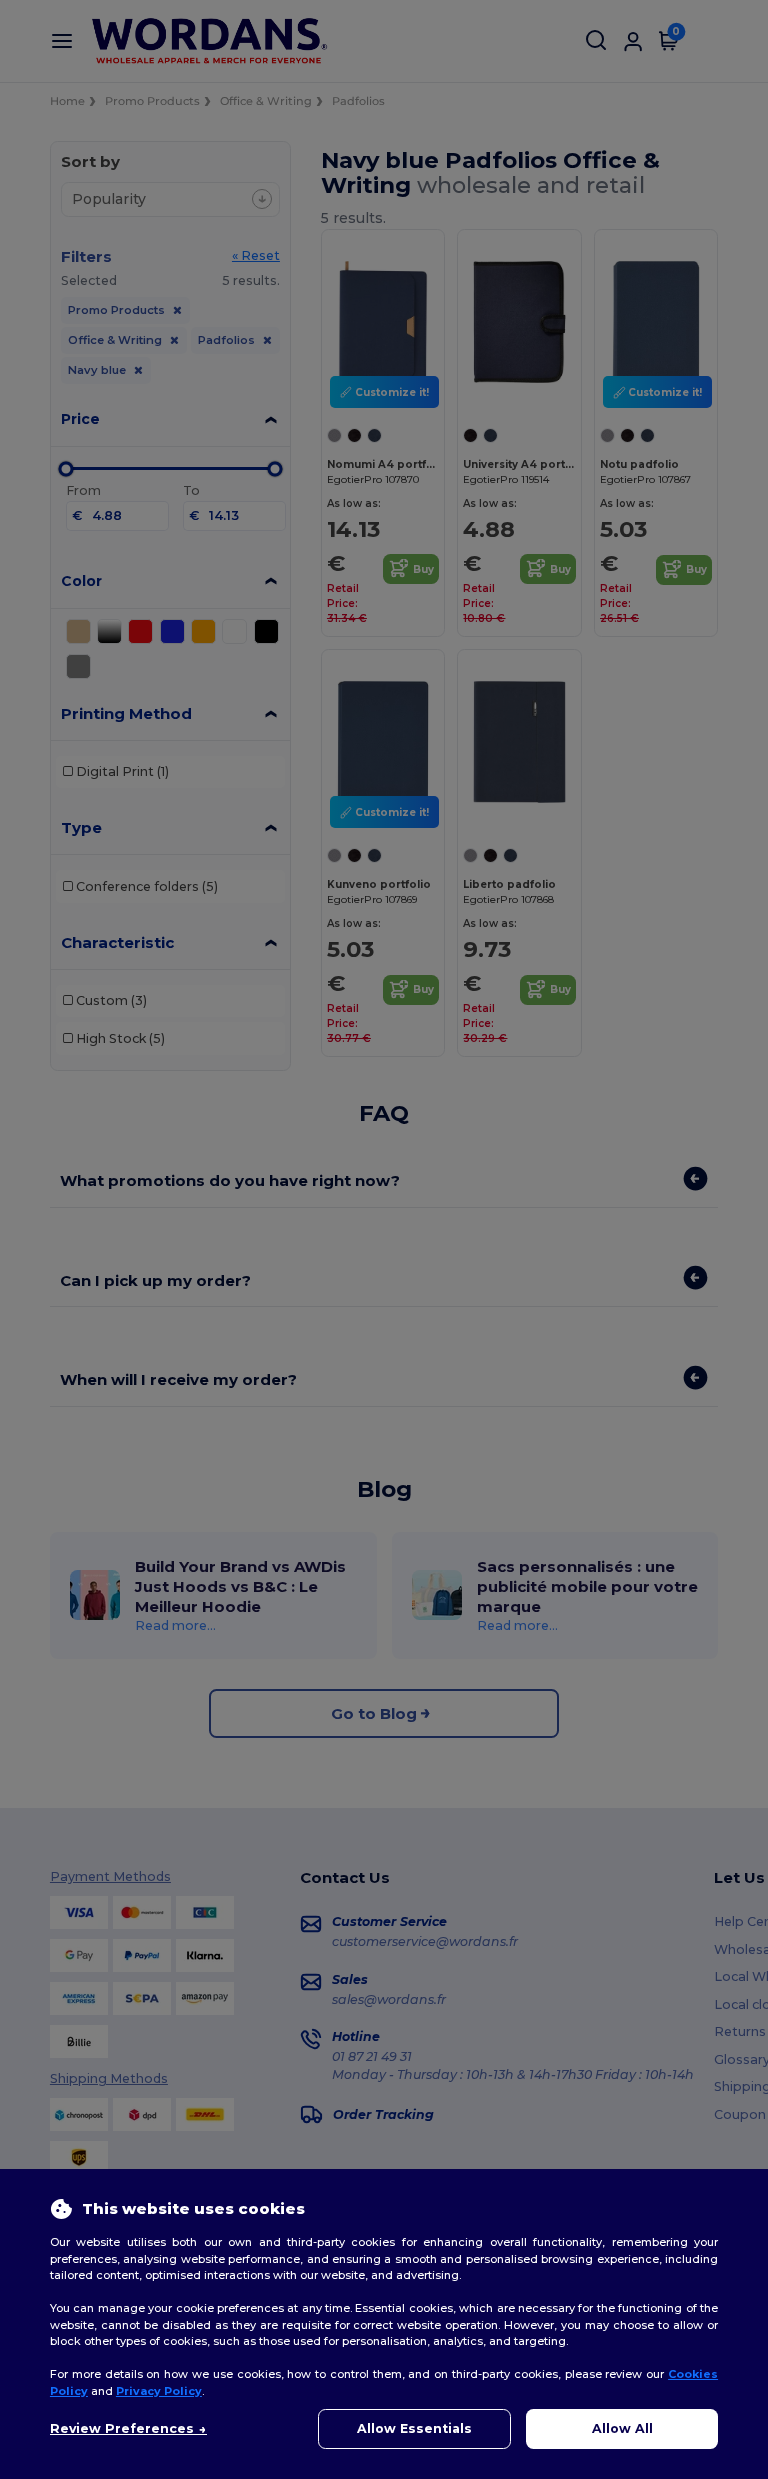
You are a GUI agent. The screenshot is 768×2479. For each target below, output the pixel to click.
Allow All (622, 2428)
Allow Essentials (414, 2428)
